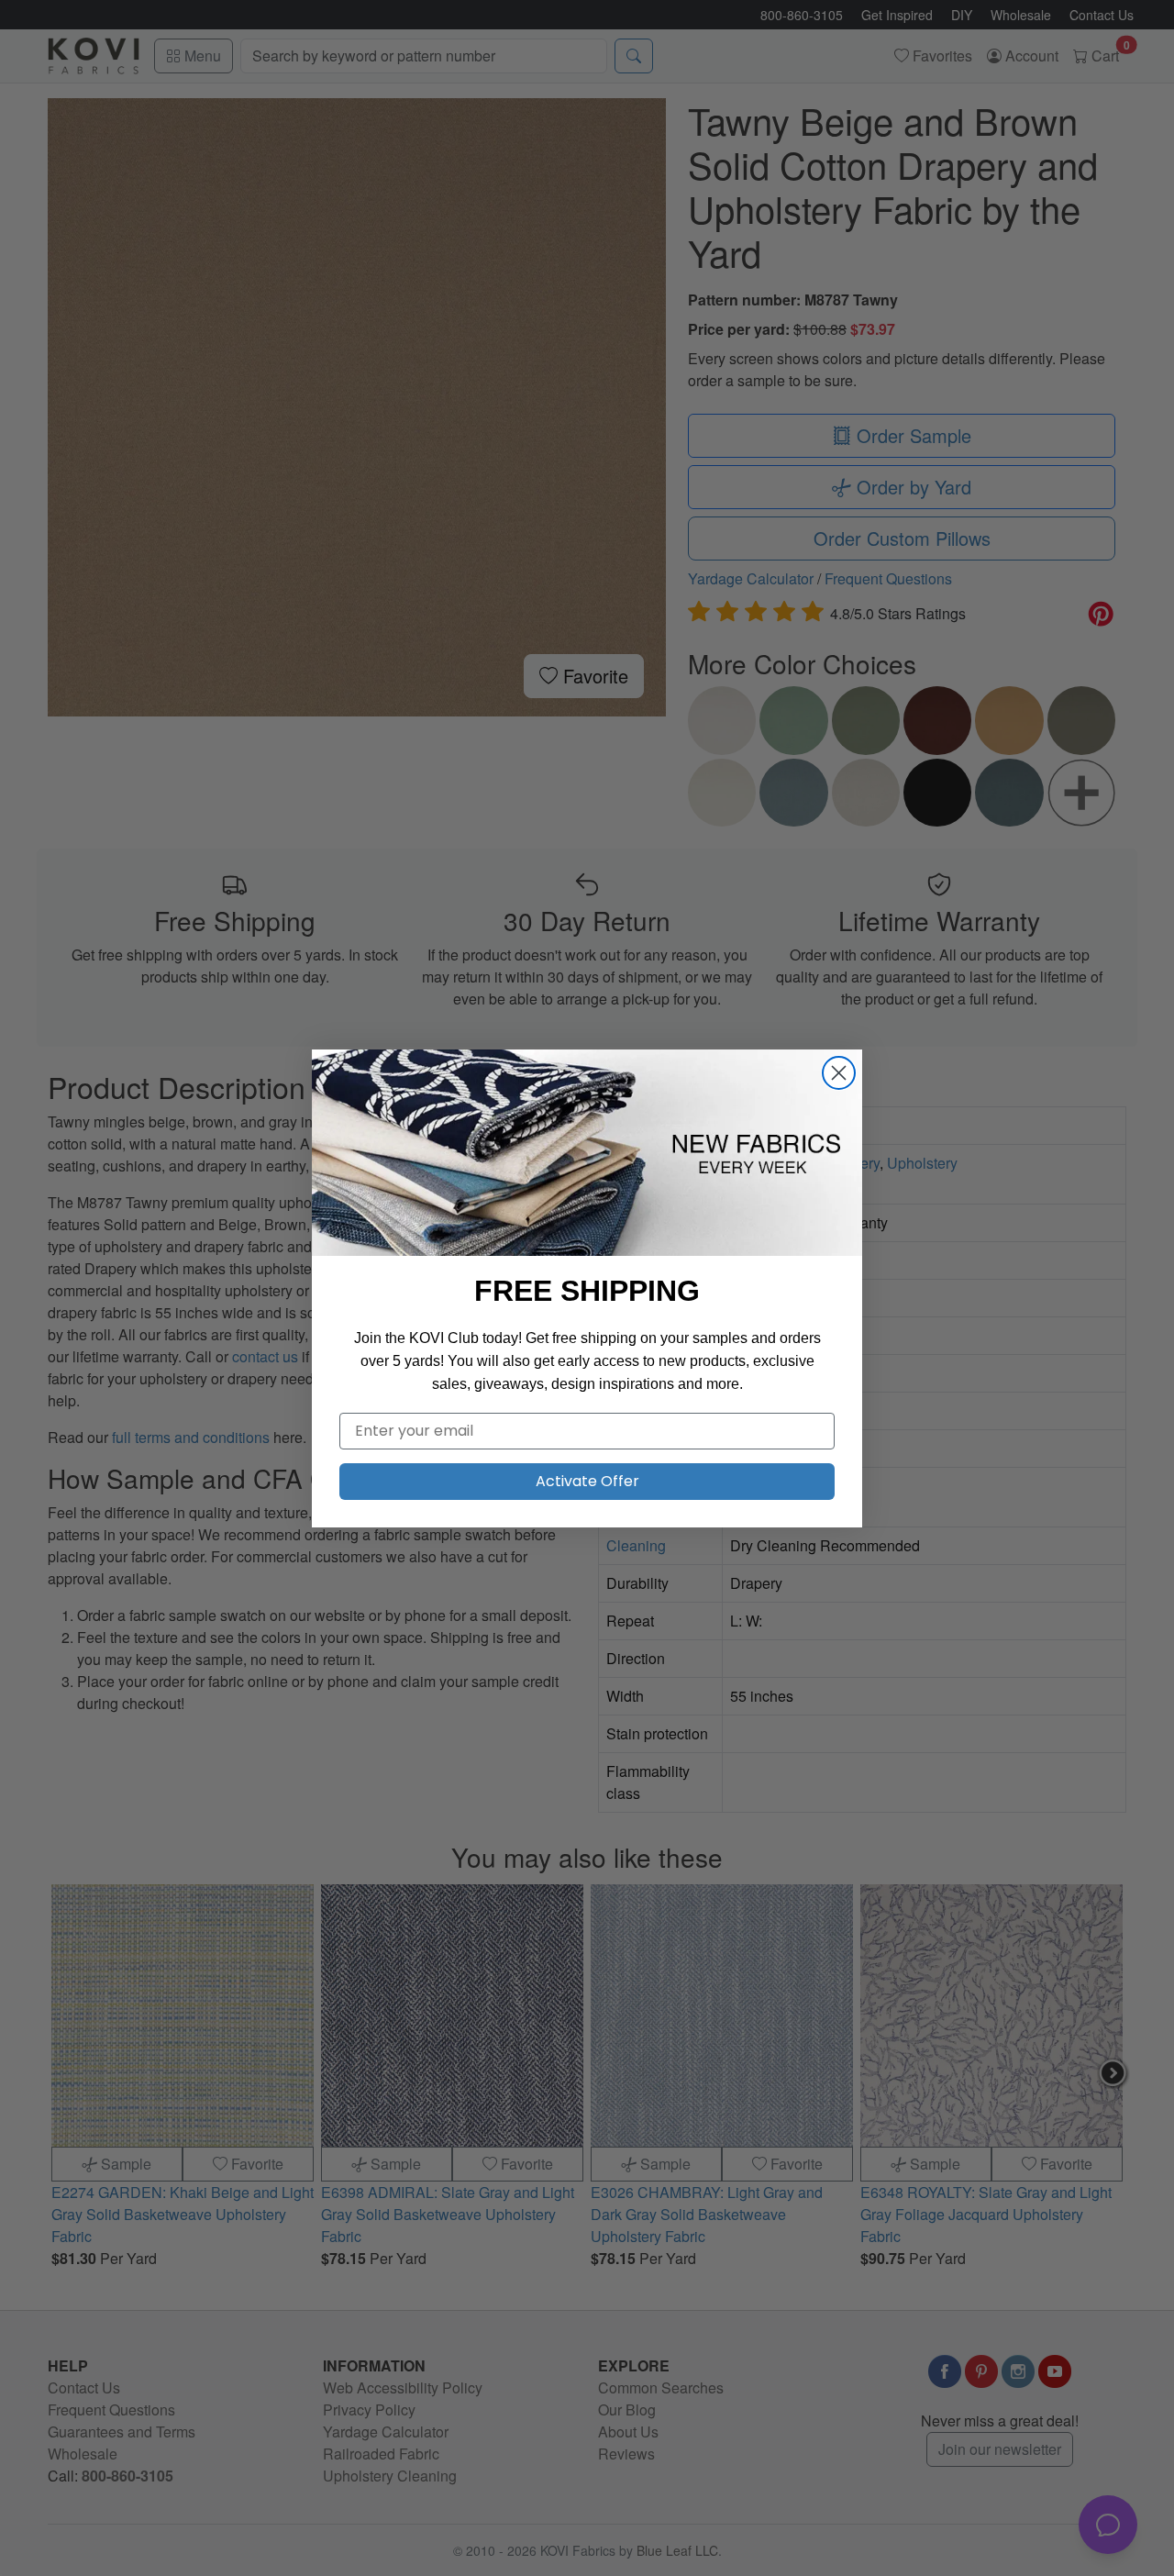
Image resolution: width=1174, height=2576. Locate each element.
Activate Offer (587, 1481)
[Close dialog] (839, 1073)
